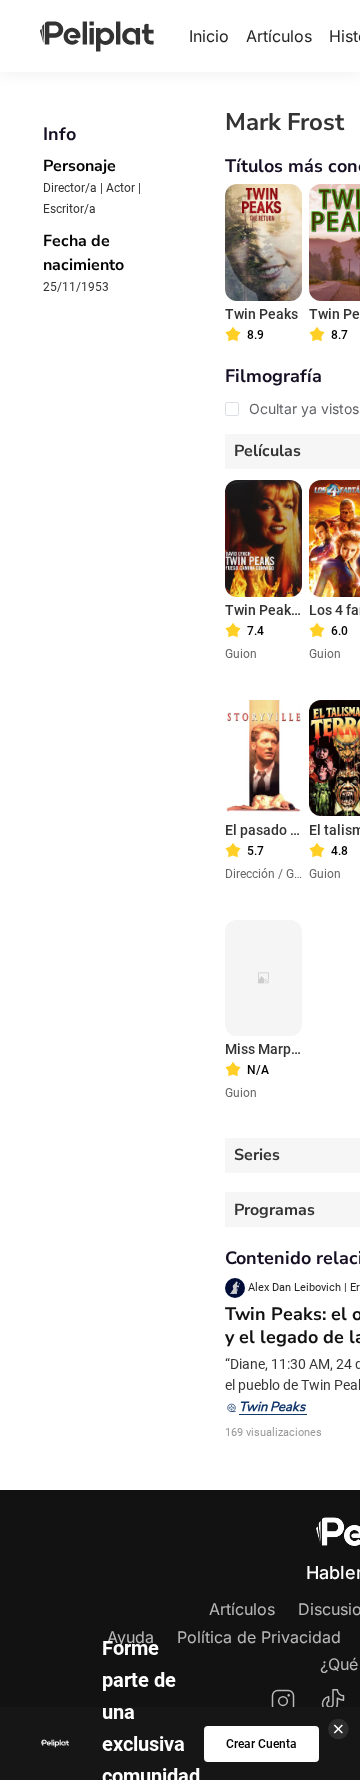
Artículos (279, 36)
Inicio (209, 36)
